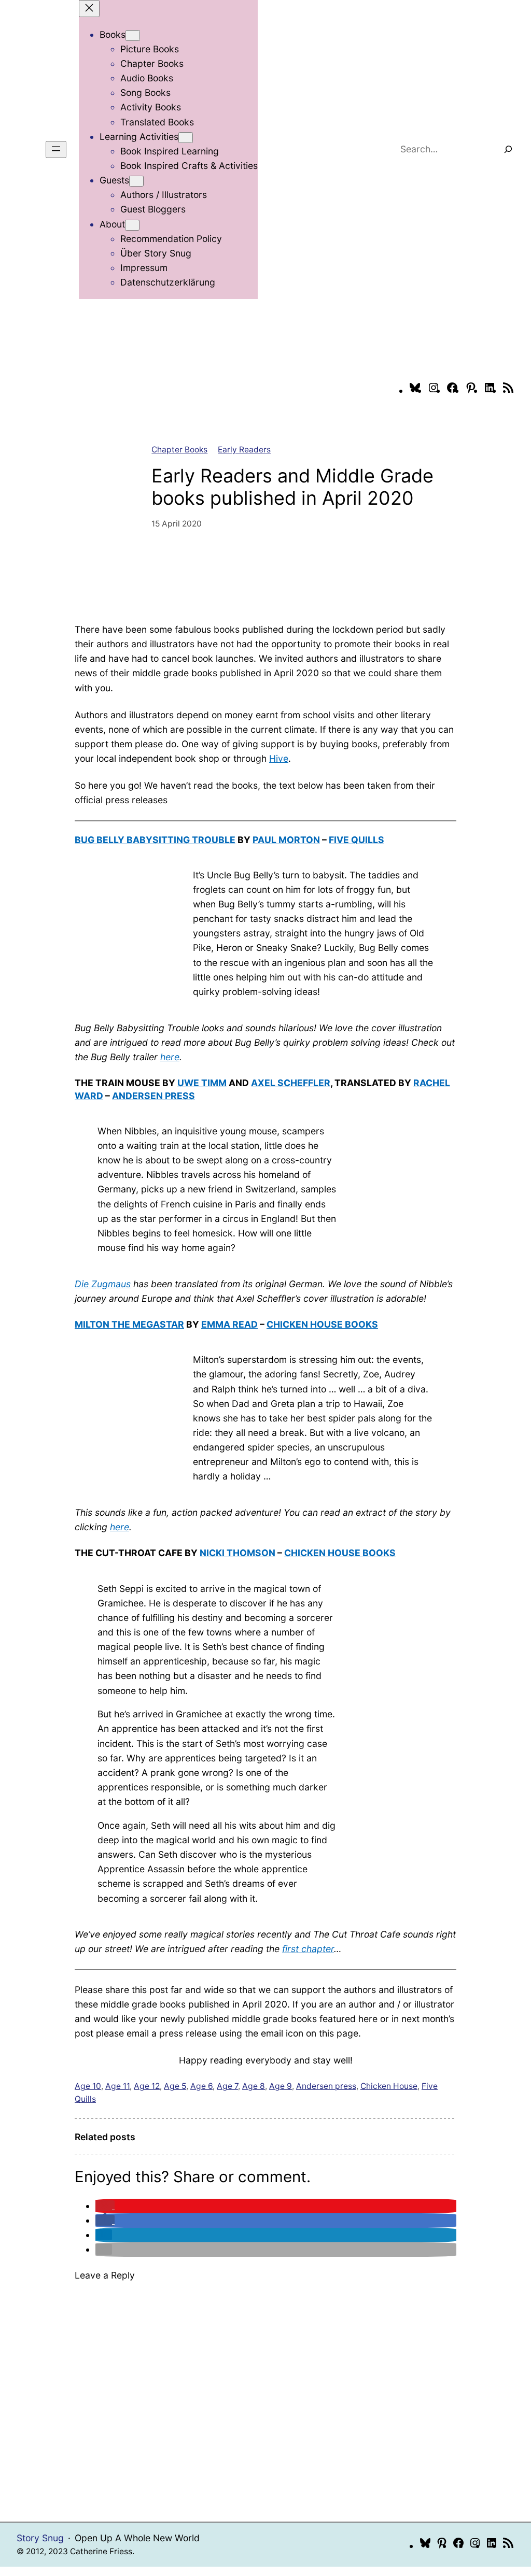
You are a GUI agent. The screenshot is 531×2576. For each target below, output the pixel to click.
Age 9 (281, 2086)
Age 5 (175, 2086)
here (170, 1057)
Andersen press (326, 2086)
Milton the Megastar (129, 1324)
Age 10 (88, 2086)
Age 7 (227, 2086)
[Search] (508, 149)
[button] (105, 2206)
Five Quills (357, 840)
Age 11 (117, 2086)
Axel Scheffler (291, 1083)
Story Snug (40, 2538)
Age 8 (254, 2086)
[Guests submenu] (136, 181)
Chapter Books (179, 450)
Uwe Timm (202, 1083)
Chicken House (389, 2086)
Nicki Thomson (237, 1553)
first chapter (308, 1949)
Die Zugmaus (103, 1284)
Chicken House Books (322, 1324)
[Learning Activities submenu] (186, 138)
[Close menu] (89, 9)
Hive (279, 758)
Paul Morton (286, 840)
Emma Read (229, 1324)
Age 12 (147, 2086)
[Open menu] (56, 150)
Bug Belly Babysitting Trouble (155, 840)
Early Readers (244, 450)
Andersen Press (153, 1096)
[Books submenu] (133, 35)
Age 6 (201, 2086)
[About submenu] (132, 225)
